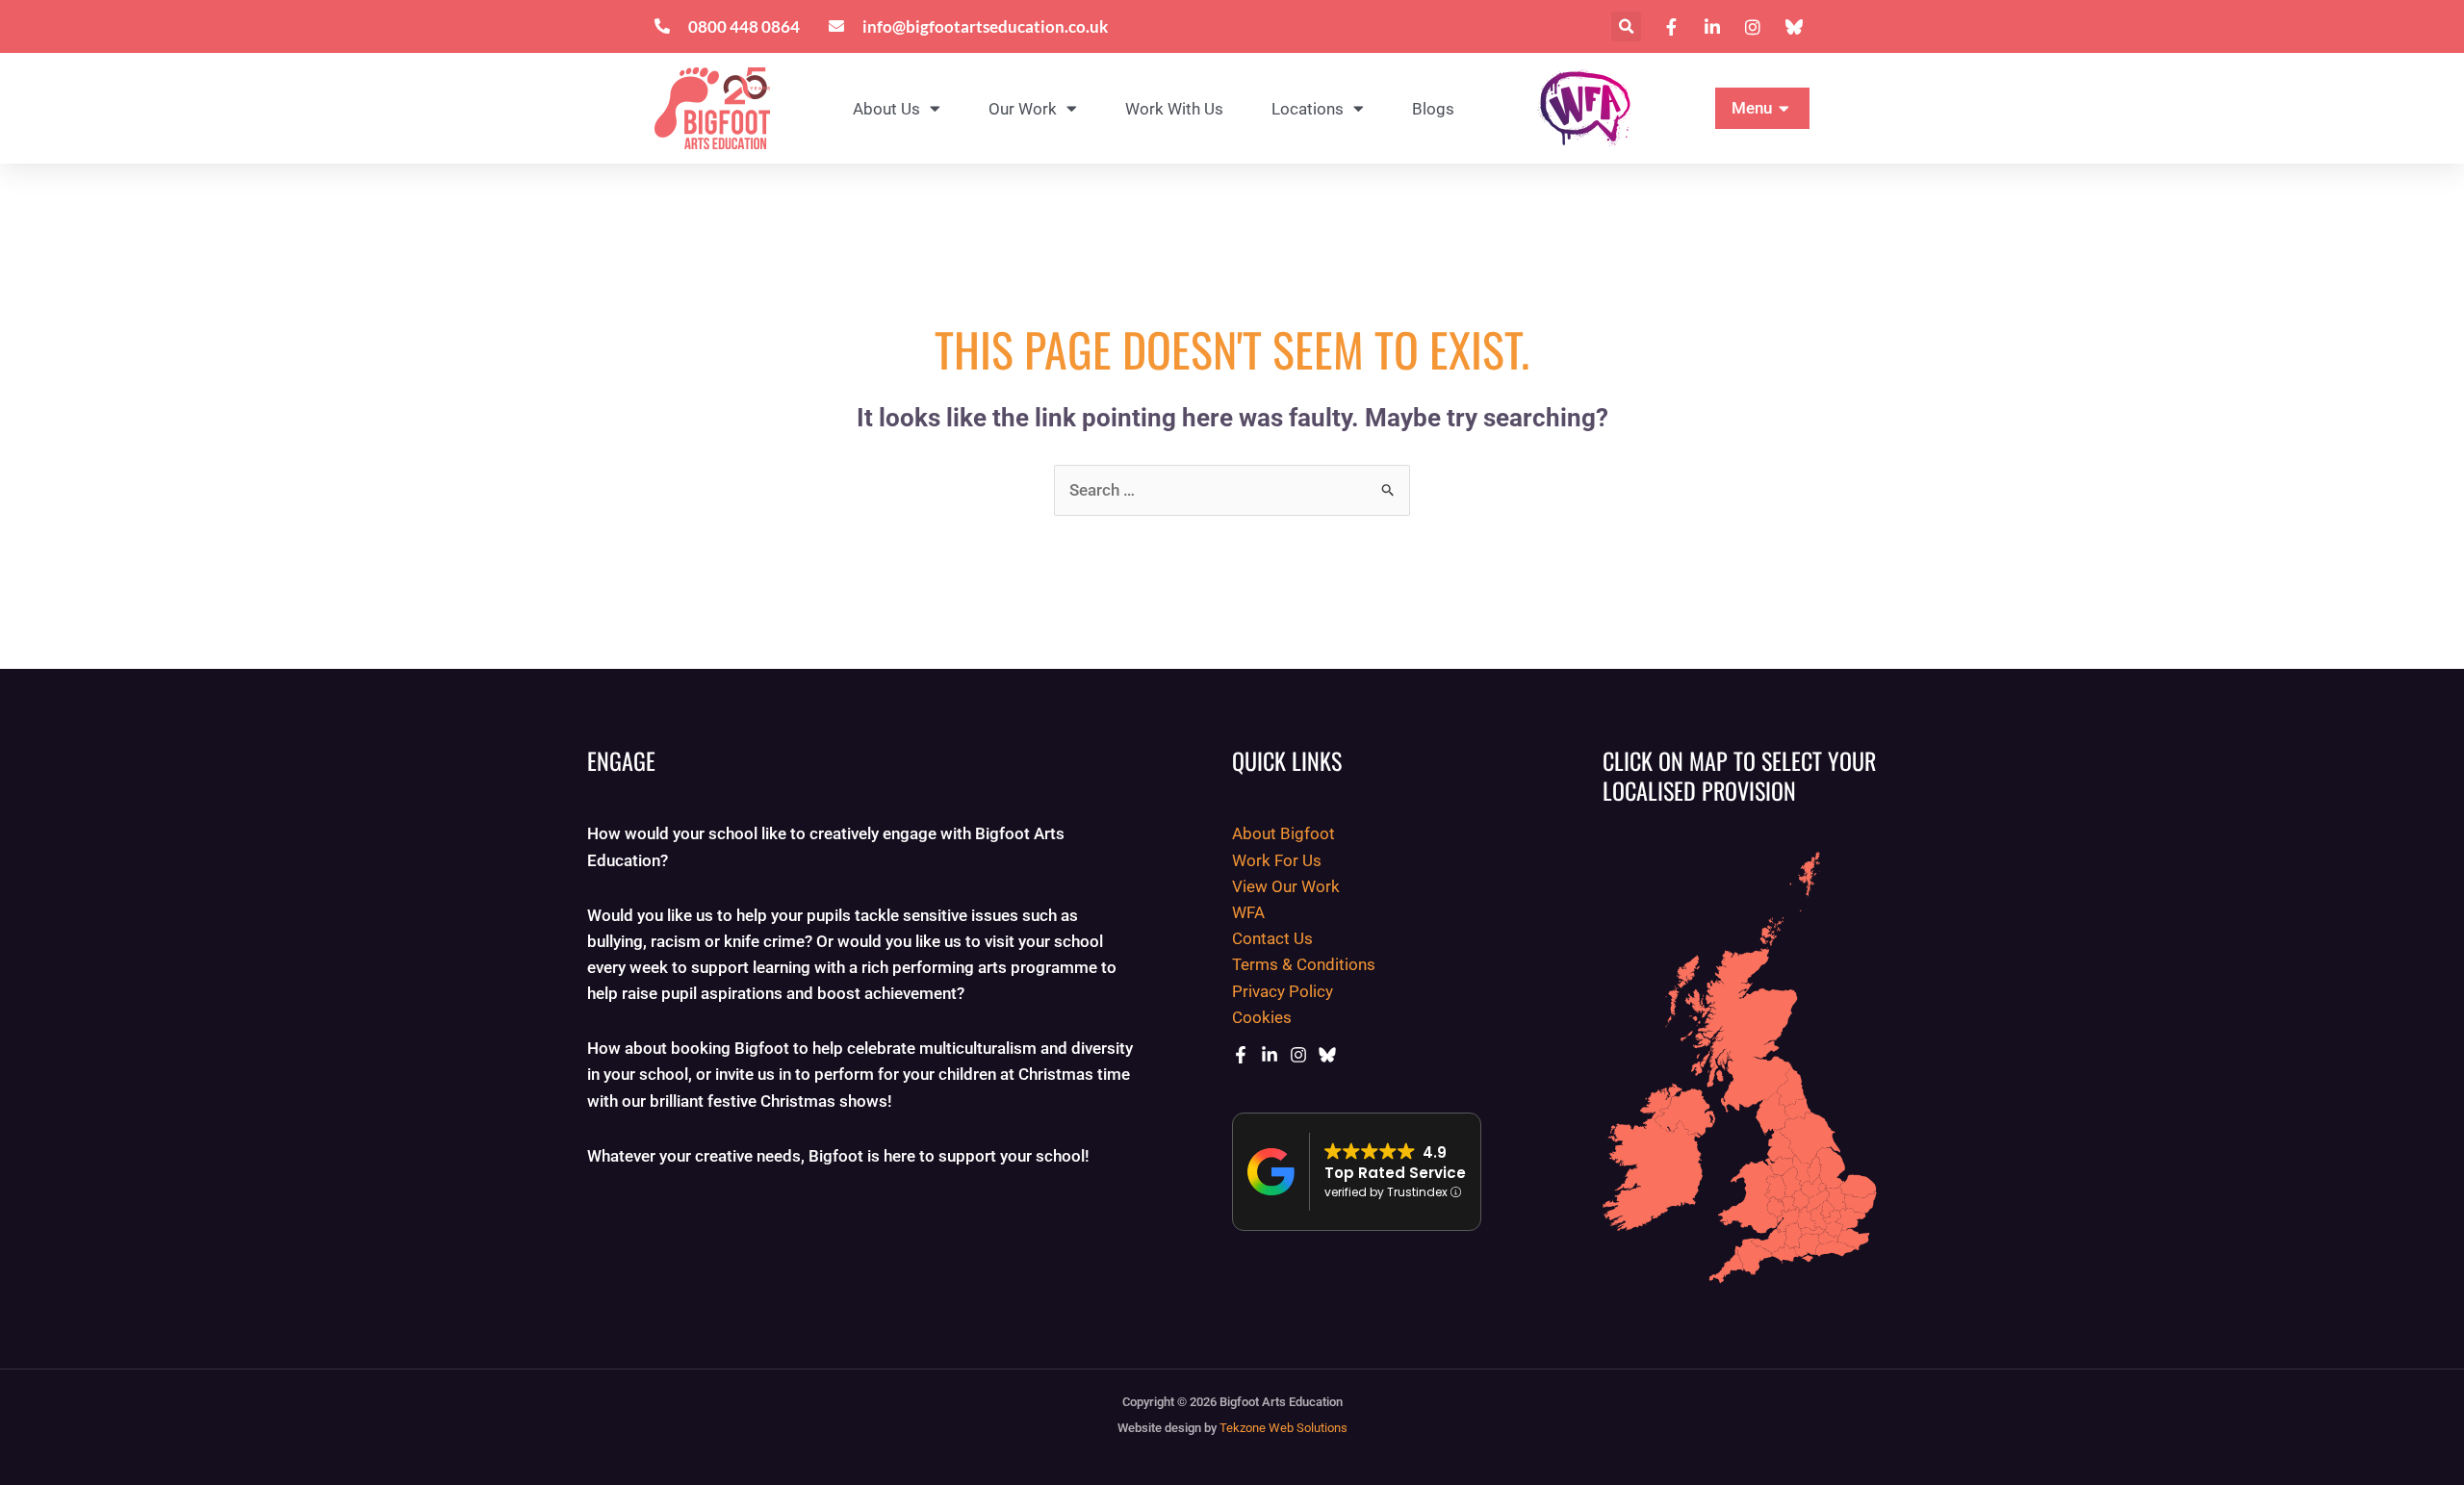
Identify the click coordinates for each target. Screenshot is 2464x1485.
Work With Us (1174, 109)
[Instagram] (1298, 1055)
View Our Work (1286, 886)
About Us (886, 109)
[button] (1626, 26)
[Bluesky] (1327, 1055)
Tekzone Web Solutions (1283, 1428)
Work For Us (1277, 860)
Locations (1308, 109)
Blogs (1433, 109)
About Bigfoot (1283, 833)
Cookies (1262, 1017)
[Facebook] (1241, 1055)
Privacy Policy (1283, 991)
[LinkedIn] (1270, 1055)
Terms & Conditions (1304, 964)
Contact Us (1272, 938)
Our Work (1023, 109)
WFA (1248, 912)
